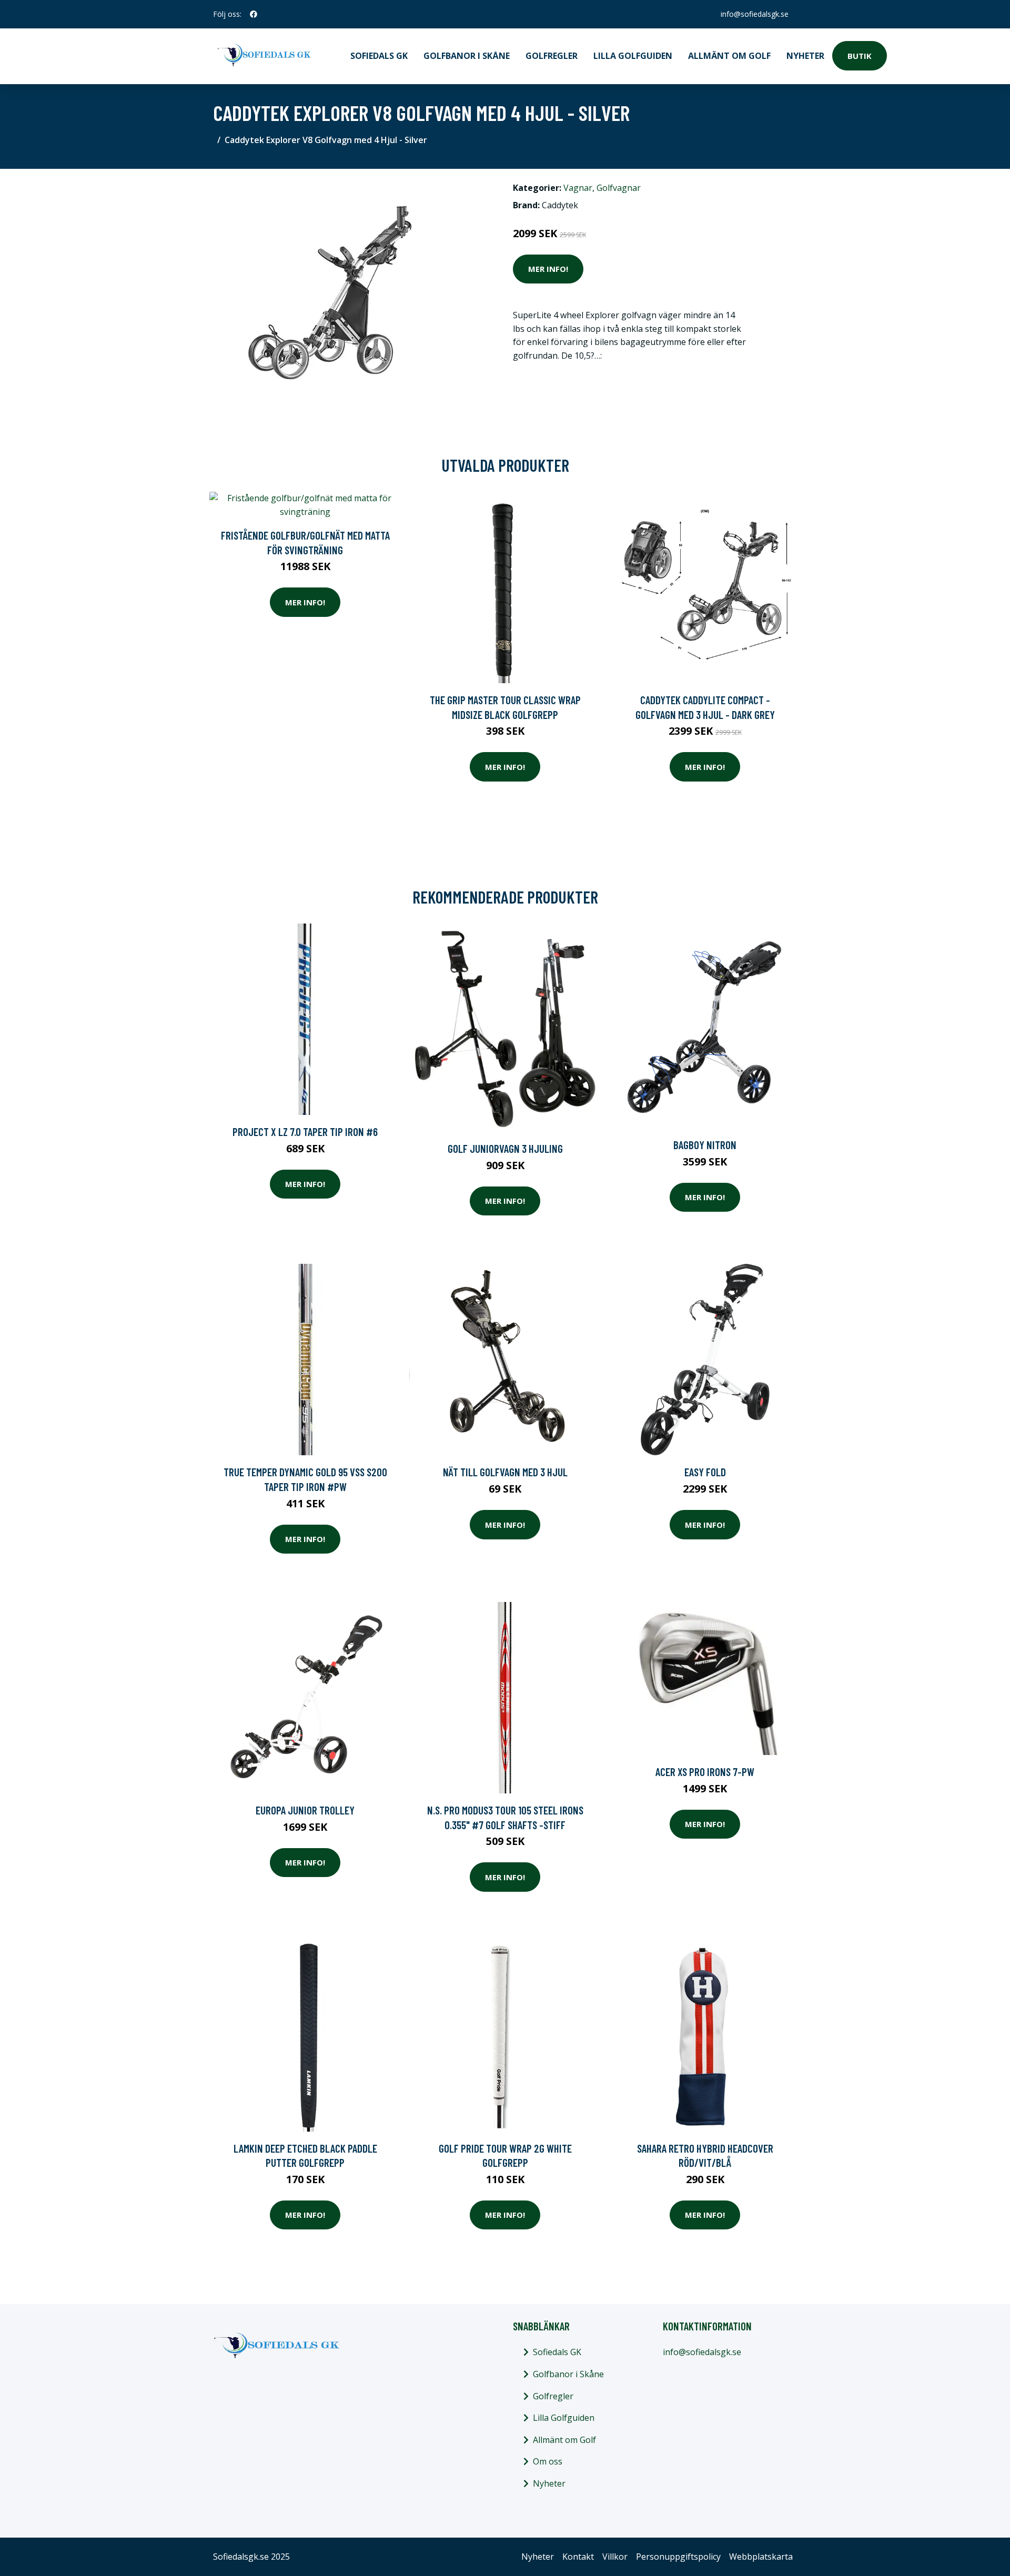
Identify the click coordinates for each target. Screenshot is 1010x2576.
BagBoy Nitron (705, 1145)
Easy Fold (705, 1472)
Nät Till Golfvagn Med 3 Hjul (505, 1472)
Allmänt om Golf (729, 56)
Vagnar (578, 188)
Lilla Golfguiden (633, 56)
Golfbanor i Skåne (467, 56)
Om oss (548, 2461)
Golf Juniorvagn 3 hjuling (505, 1148)
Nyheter (805, 56)
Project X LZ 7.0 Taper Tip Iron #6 (305, 1132)
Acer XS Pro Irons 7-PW (705, 1772)
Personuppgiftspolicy (678, 2557)
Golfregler (552, 56)
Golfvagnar (619, 188)
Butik (860, 56)
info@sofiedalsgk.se (755, 14)
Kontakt (578, 2557)
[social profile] (254, 14)
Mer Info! (548, 269)
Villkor (615, 2557)
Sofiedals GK (379, 56)
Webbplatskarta (761, 2557)
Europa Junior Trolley (305, 1810)
